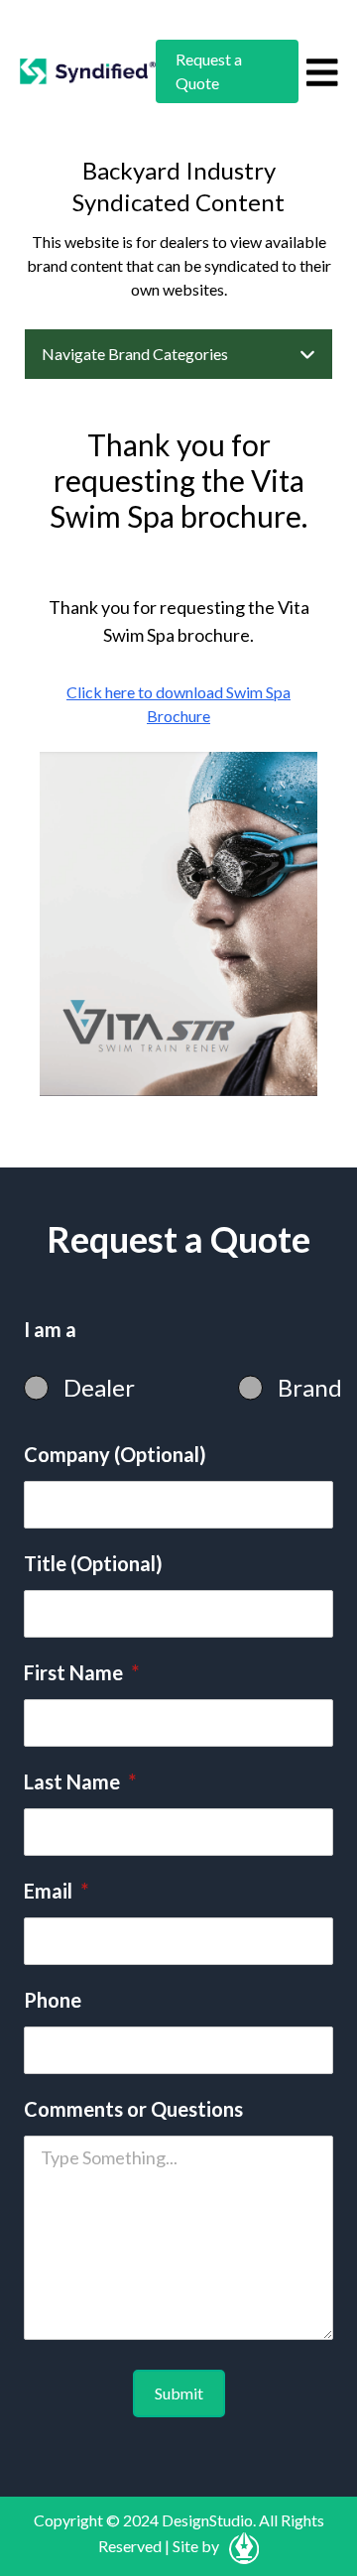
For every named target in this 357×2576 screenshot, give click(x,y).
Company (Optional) (115, 1454)
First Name (81, 1672)
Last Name (80, 1781)
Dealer (99, 1387)
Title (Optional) (93, 1563)
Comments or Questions (133, 2109)
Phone (53, 2000)
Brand (310, 1387)
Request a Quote (209, 71)
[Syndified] (88, 72)
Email (56, 1891)
